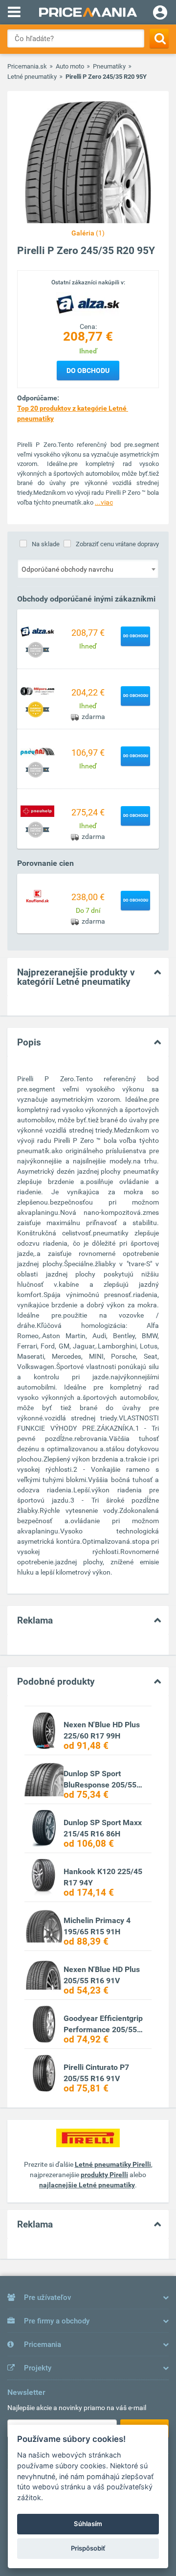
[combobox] (88, 569)
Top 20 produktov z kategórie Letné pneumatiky (73, 413)
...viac (104, 502)
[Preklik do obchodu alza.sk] (38, 631)
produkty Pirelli (104, 2175)
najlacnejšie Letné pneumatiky (87, 2185)
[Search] (159, 38)
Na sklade (46, 544)
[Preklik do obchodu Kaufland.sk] (38, 895)
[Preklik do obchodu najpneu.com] (38, 691)
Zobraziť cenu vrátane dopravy (117, 544)
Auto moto (70, 66)
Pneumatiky (109, 66)
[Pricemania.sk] (88, 12)
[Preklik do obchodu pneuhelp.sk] (38, 811)
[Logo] (88, 304)
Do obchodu (88, 371)
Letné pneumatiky (32, 77)
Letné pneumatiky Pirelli (113, 2164)
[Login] (160, 14)
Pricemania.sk (27, 66)
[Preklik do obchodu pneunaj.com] (38, 751)
